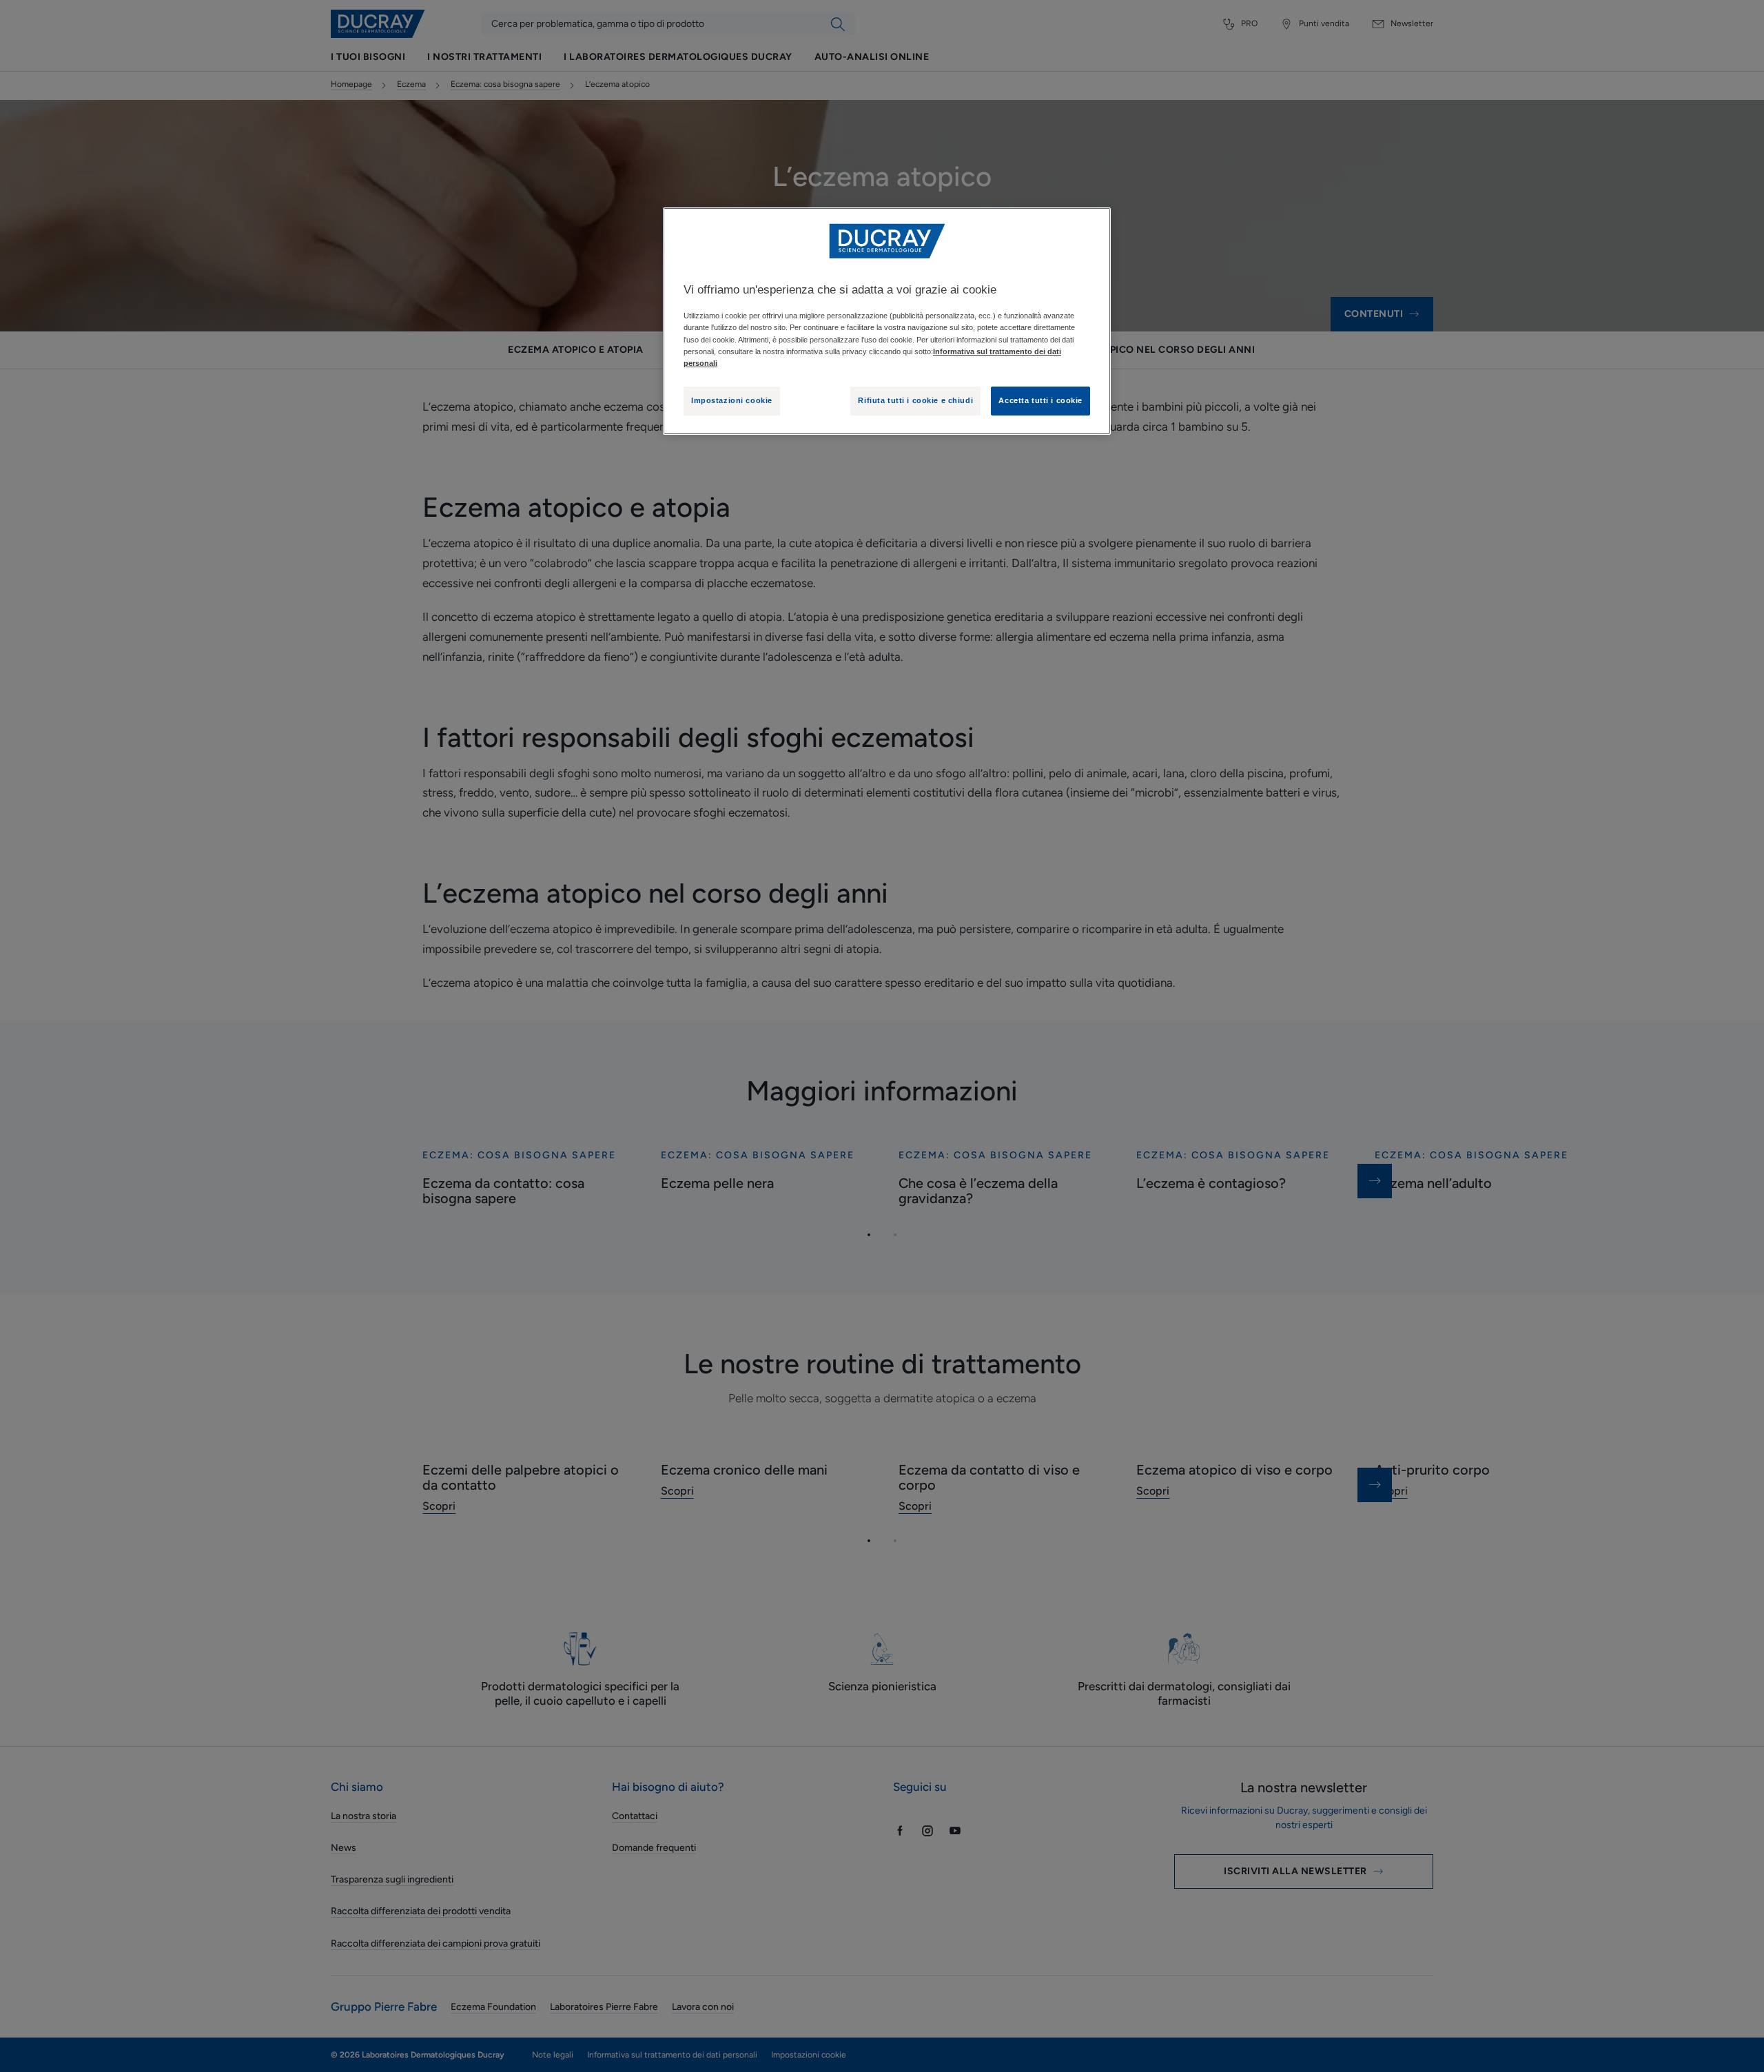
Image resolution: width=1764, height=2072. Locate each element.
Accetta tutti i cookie (1040, 400)
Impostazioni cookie (732, 400)
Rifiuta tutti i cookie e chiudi (915, 400)
